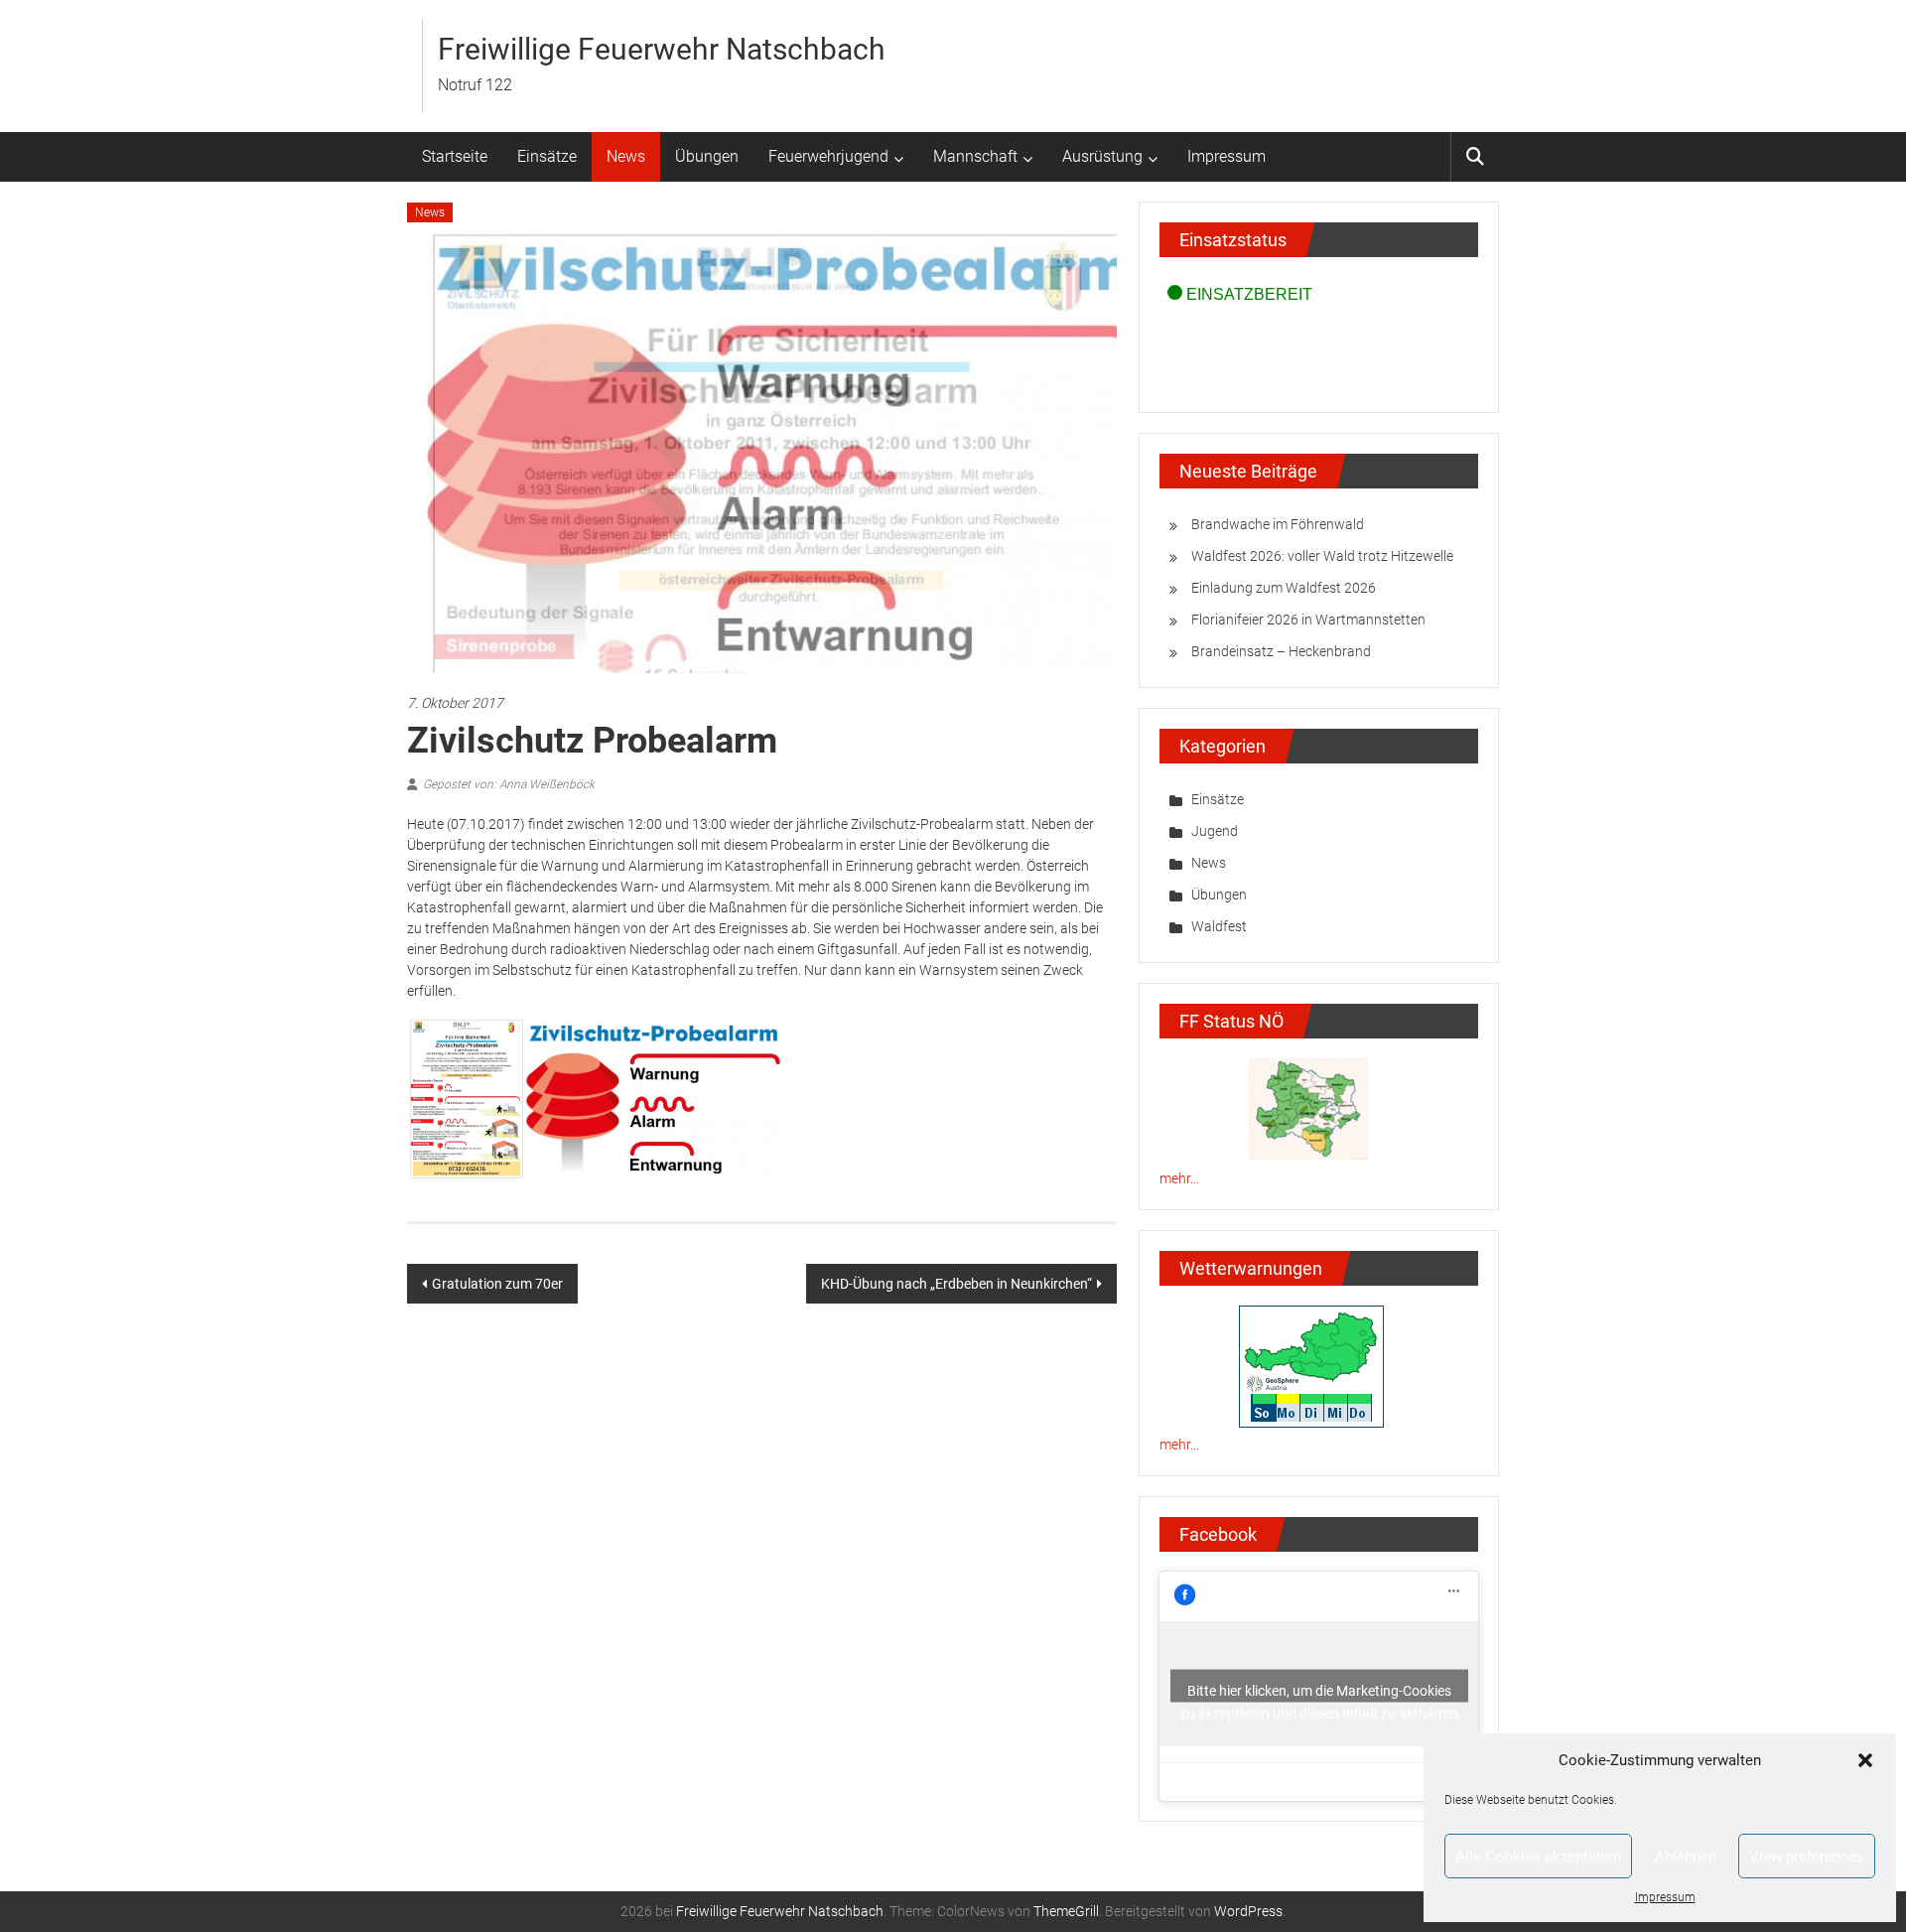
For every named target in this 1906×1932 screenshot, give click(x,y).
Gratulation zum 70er (497, 1284)
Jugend (1215, 831)
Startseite (455, 156)
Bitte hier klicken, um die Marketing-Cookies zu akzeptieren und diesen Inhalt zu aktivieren (1319, 1693)
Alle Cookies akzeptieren (1538, 1857)
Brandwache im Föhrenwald (1278, 524)
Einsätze (547, 156)
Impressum (1665, 1897)
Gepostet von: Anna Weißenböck (509, 784)
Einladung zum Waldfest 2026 (1284, 588)
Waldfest (1219, 926)
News (626, 156)
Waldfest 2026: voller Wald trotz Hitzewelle (1322, 556)
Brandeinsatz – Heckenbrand (1281, 651)
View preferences (1807, 1857)
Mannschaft (975, 156)
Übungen (707, 156)
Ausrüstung (1102, 156)
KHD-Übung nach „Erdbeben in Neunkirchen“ (956, 1284)
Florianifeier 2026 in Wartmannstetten (1308, 620)
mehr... (1179, 1178)
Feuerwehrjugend (828, 156)
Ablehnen (1686, 1857)
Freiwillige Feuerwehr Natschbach (662, 49)
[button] (1865, 1760)
